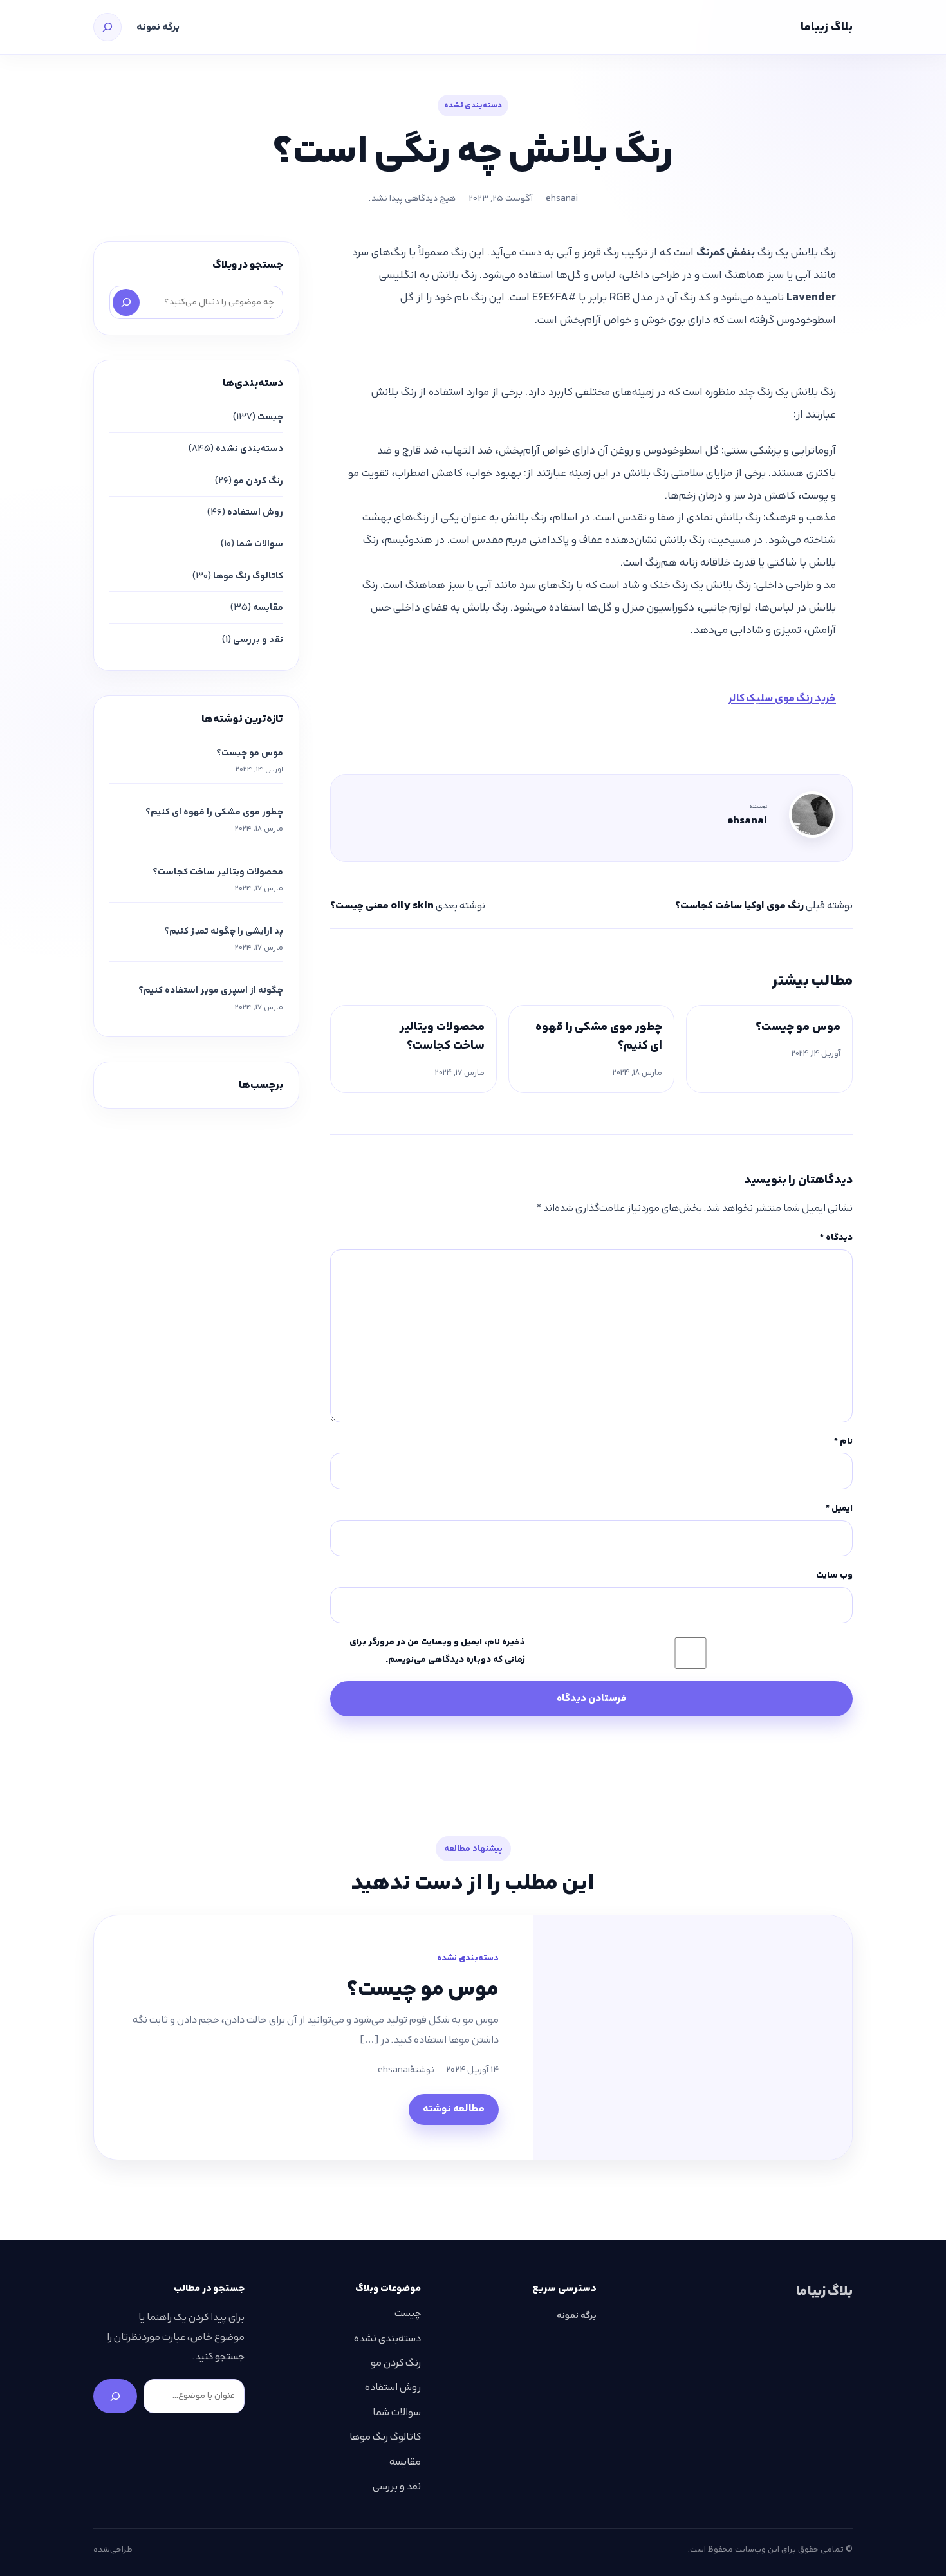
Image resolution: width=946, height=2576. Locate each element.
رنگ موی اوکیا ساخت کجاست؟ (739, 906)
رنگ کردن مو (258, 481)
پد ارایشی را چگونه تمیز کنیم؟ (224, 931)
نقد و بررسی (258, 639)
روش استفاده (255, 512)
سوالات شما (260, 544)
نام (843, 1441)
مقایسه (268, 607)
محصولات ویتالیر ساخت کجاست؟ (442, 1036)
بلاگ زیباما (827, 27)
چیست (270, 417)
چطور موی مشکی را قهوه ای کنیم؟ (599, 1036)
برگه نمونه (158, 27)
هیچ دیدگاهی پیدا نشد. (412, 198)
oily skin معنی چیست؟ (382, 906)
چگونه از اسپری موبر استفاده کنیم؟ (211, 990)
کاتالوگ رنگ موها (248, 576)
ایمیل (839, 1508)
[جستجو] (107, 27)
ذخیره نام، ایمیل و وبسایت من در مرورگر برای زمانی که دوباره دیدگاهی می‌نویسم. (437, 1651)
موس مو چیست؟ (798, 1026)
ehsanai (562, 198)
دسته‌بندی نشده (473, 105)
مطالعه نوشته (454, 2109)
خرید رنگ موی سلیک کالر (782, 698)
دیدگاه (836, 1237)
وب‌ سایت (834, 1575)
